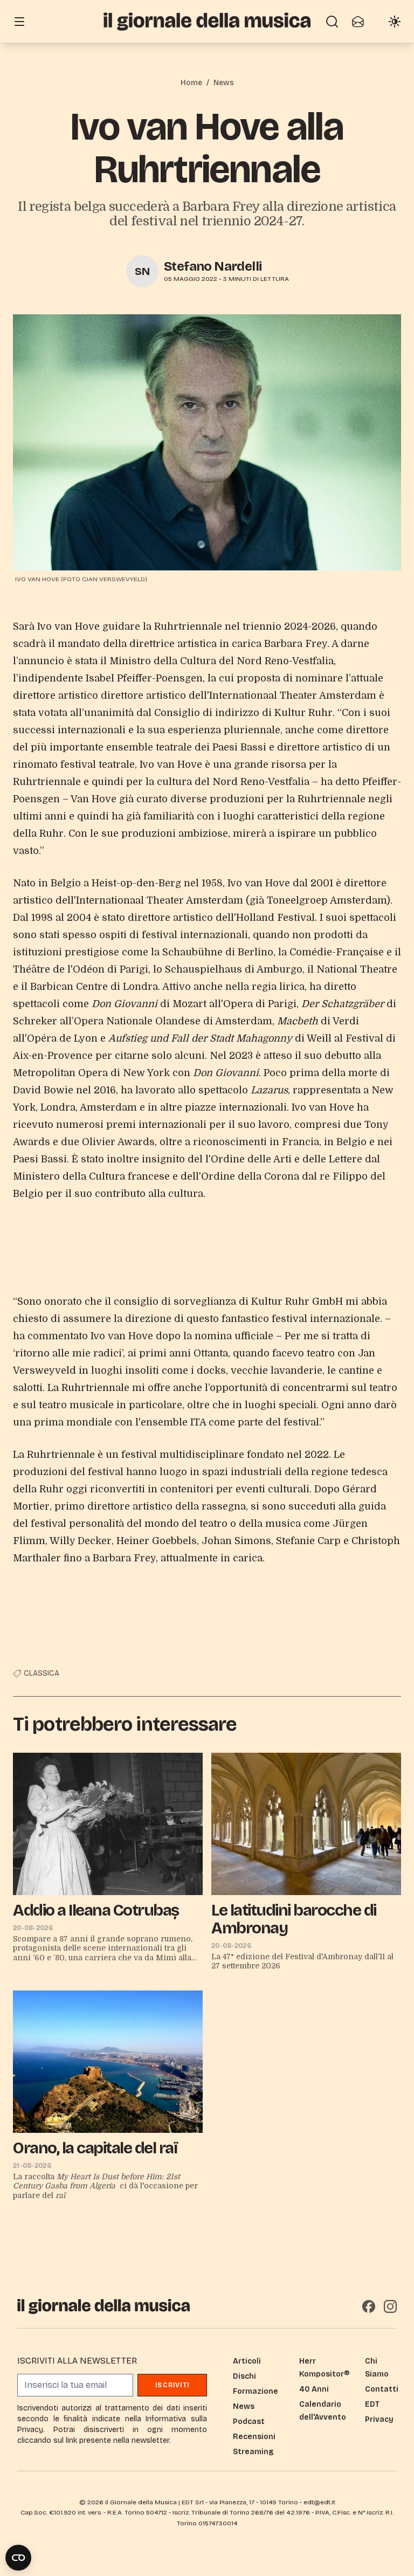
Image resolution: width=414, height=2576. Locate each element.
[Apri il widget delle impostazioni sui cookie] (18, 2558)
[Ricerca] (332, 22)
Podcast (249, 2422)
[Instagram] (390, 2306)
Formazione (256, 2391)
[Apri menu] (19, 22)
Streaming (253, 2452)
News (224, 83)
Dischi (244, 2376)
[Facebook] (369, 2306)
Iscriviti (172, 2385)
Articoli (247, 2361)
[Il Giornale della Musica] (207, 21)
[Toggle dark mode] (395, 22)
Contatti (382, 2389)
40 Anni (314, 2389)
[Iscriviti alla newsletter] (358, 22)
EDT (372, 2404)
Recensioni (254, 2437)
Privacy (379, 2419)
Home (191, 83)
